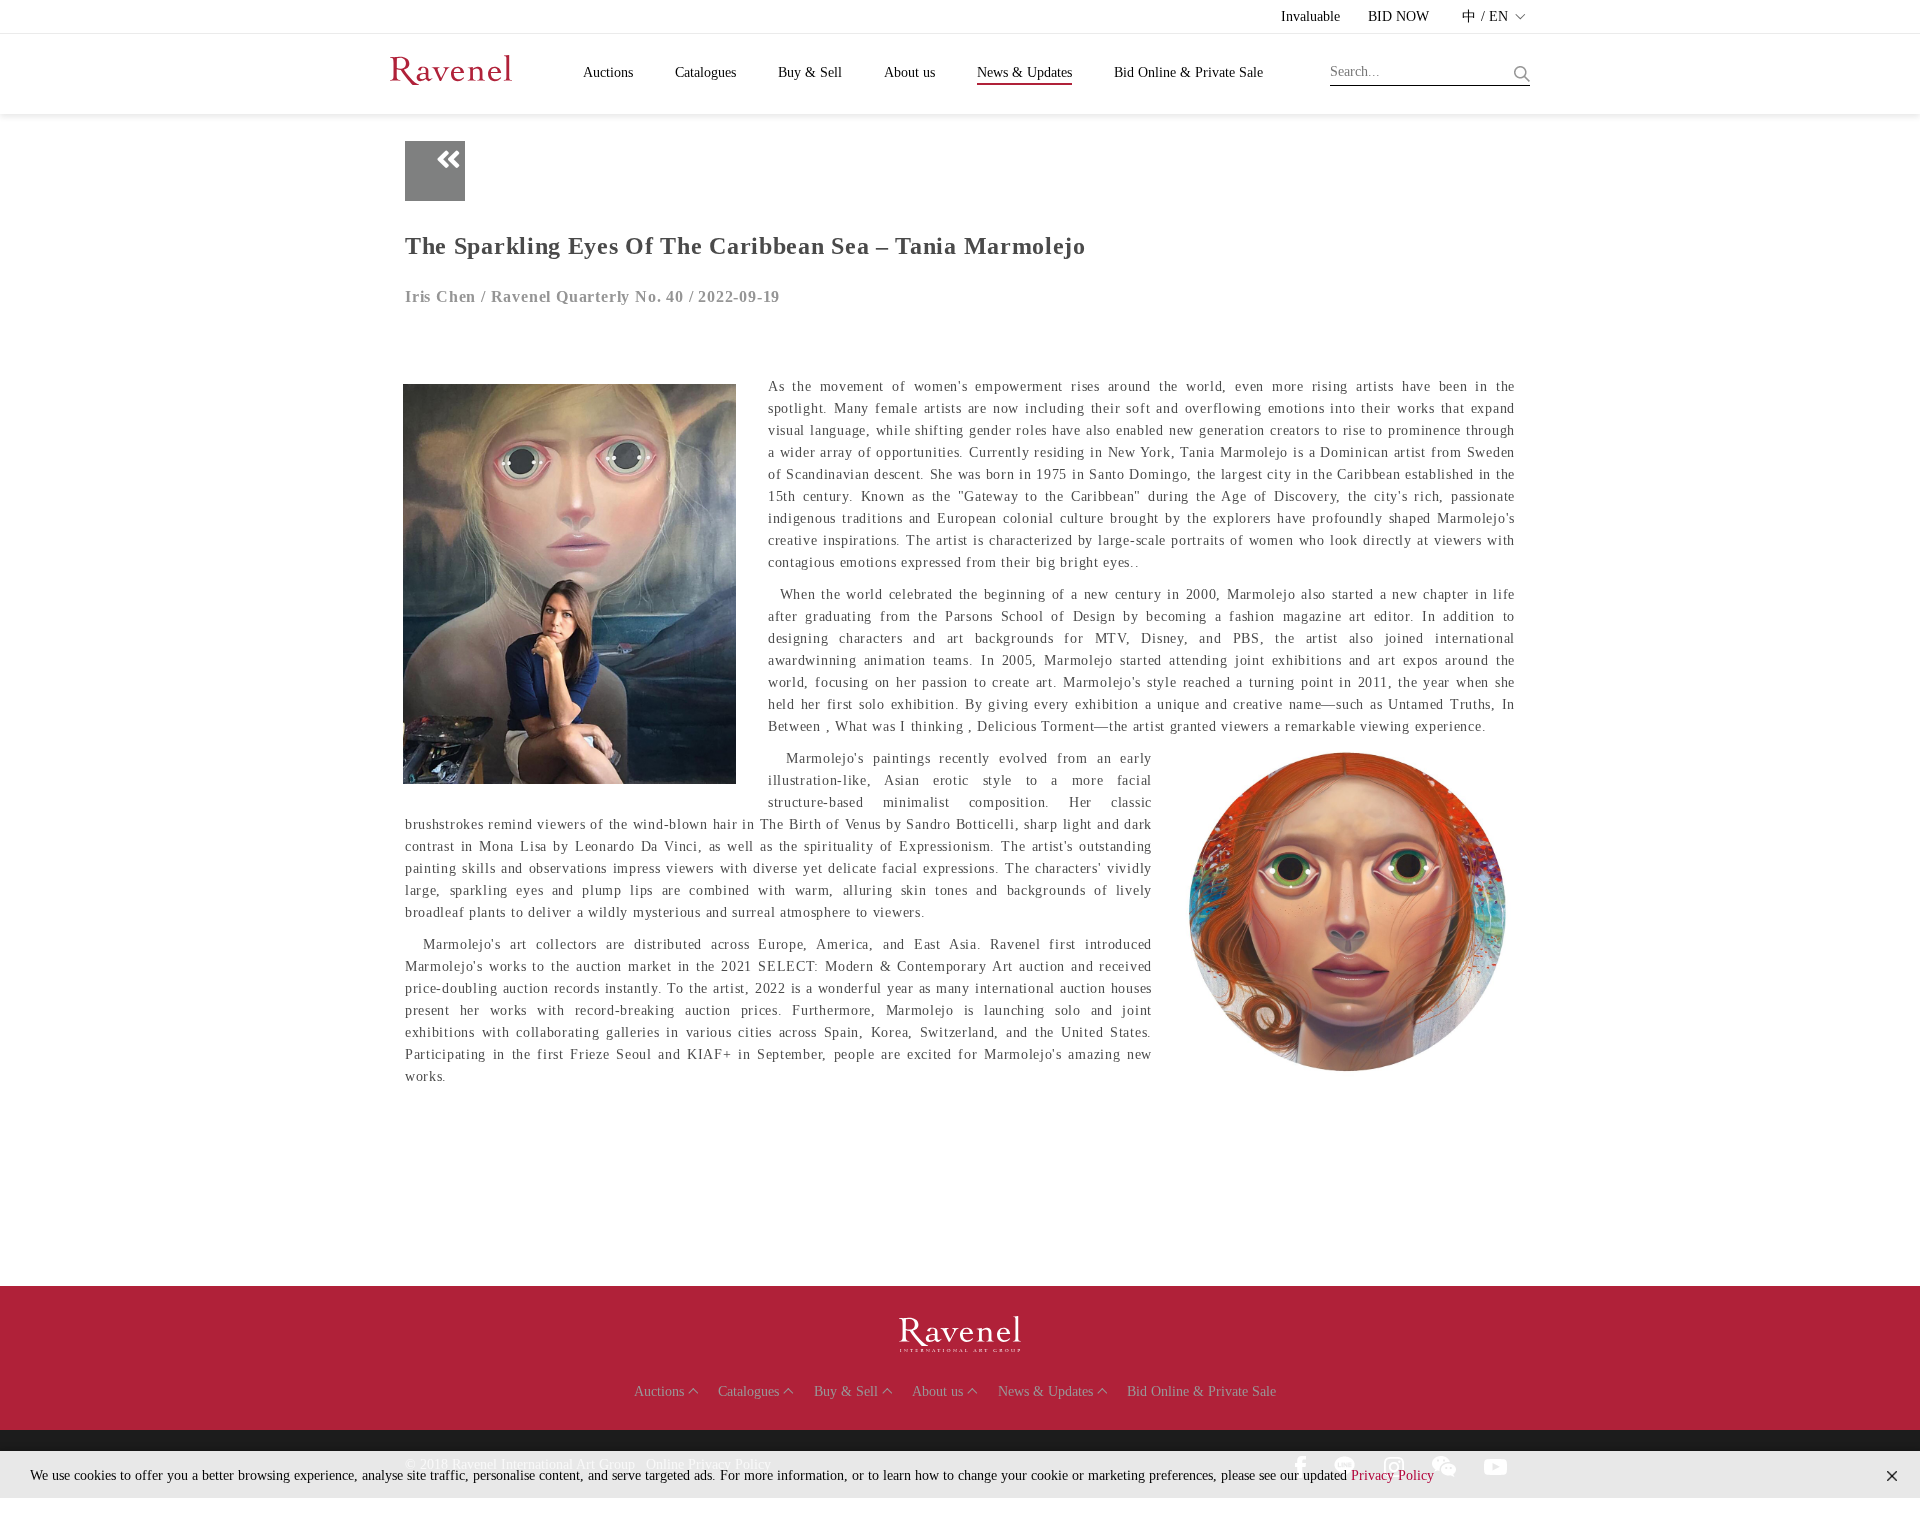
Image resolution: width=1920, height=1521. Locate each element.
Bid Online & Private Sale (1188, 72)
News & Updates (1024, 72)
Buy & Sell (810, 72)
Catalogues (705, 72)
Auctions (608, 72)
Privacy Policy (1392, 1475)
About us (909, 72)
